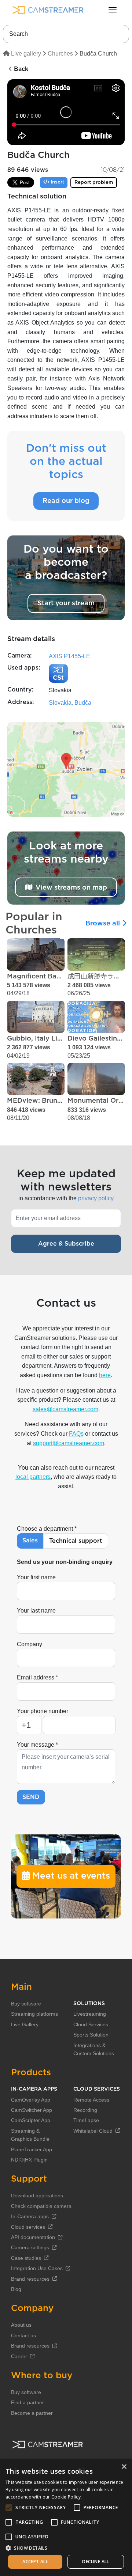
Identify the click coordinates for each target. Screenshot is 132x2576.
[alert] (66, 2518)
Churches (60, 54)
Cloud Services (91, 2024)
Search (19, 34)
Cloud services (28, 2227)
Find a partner (27, 2402)
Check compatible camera (41, 2206)
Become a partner (32, 2413)
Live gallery (25, 54)
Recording (85, 2110)
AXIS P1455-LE (69, 656)
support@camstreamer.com (69, 1443)
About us (21, 2325)
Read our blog (66, 501)
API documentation (33, 2237)
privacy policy (96, 1198)
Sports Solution (91, 2035)
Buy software (26, 2004)
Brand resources (30, 2279)
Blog (16, 2289)
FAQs (76, 1434)
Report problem (94, 183)
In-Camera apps (30, 2216)
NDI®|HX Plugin (29, 2160)
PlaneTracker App (32, 2149)
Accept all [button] (35, 2562)
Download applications (37, 2196)
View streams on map (71, 887)
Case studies (26, 2258)
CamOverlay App (31, 2100)
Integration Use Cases (37, 2268)
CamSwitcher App (32, 2110)
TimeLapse (86, 2120)
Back (20, 69)
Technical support (76, 1541)
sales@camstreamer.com (65, 1409)
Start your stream (66, 603)
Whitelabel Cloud (93, 2131)
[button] (66, 2548)
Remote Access (91, 2100)
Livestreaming (90, 2014)
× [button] (124, 2467)
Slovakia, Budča (70, 703)
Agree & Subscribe (66, 1244)
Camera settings (30, 2247)
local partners (33, 1477)
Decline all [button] (96, 2562)
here (105, 1375)
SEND (31, 1797)
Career (19, 2356)
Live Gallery (25, 2024)
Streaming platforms (34, 2014)
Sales (30, 1541)
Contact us (23, 2336)
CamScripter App (31, 2120)
